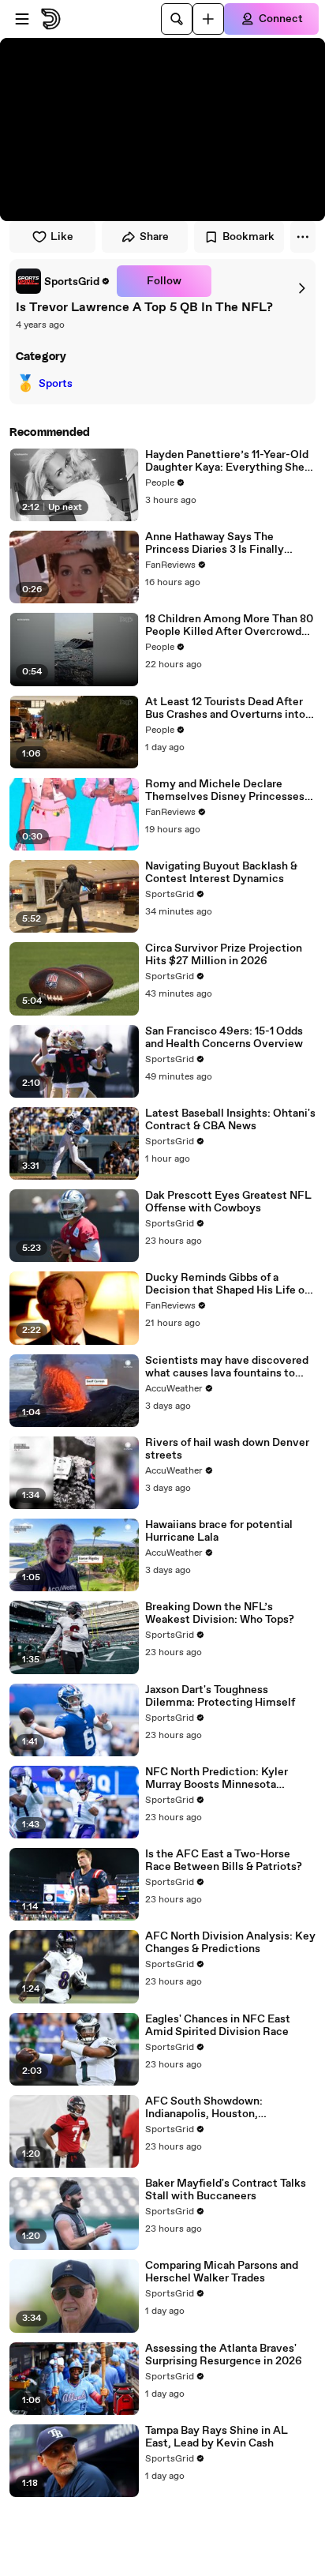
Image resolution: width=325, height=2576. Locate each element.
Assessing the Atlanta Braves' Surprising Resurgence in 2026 (224, 2355)
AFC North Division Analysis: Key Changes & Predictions (230, 1943)
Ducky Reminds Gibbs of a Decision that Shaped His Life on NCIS (228, 1284)
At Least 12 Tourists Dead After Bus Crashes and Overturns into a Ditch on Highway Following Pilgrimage (229, 708)
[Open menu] (22, 19)
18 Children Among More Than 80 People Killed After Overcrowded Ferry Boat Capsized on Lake (230, 625)
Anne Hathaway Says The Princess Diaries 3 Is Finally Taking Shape (215, 543)
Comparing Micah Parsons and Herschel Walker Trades (222, 2272)
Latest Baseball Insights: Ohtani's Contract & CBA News (230, 1120)
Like (62, 237)
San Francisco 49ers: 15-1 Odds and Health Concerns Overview (224, 1038)
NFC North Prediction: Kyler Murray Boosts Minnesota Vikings (217, 1778)
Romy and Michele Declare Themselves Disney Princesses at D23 (225, 790)
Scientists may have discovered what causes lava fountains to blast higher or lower (227, 1367)
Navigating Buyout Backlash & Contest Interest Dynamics (221, 873)
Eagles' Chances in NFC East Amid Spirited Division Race (218, 2026)
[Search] (177, 19)
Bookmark (248, 237)
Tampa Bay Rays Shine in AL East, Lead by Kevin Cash (217, 2437)
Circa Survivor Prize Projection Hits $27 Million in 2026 (224, 955)
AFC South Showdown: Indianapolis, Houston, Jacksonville (204, 2108)
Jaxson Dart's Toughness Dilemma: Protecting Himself (220, 1696)
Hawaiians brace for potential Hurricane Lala (219, 1531)
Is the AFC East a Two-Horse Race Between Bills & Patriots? (224, 1861)
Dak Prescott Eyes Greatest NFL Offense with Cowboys (228, 1202)
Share (154, 237)
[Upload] (208, 19)
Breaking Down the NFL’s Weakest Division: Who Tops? (220, 1613)
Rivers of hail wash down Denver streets (227, 1449)
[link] (63, 281)
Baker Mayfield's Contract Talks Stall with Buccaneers (226, 2190)
